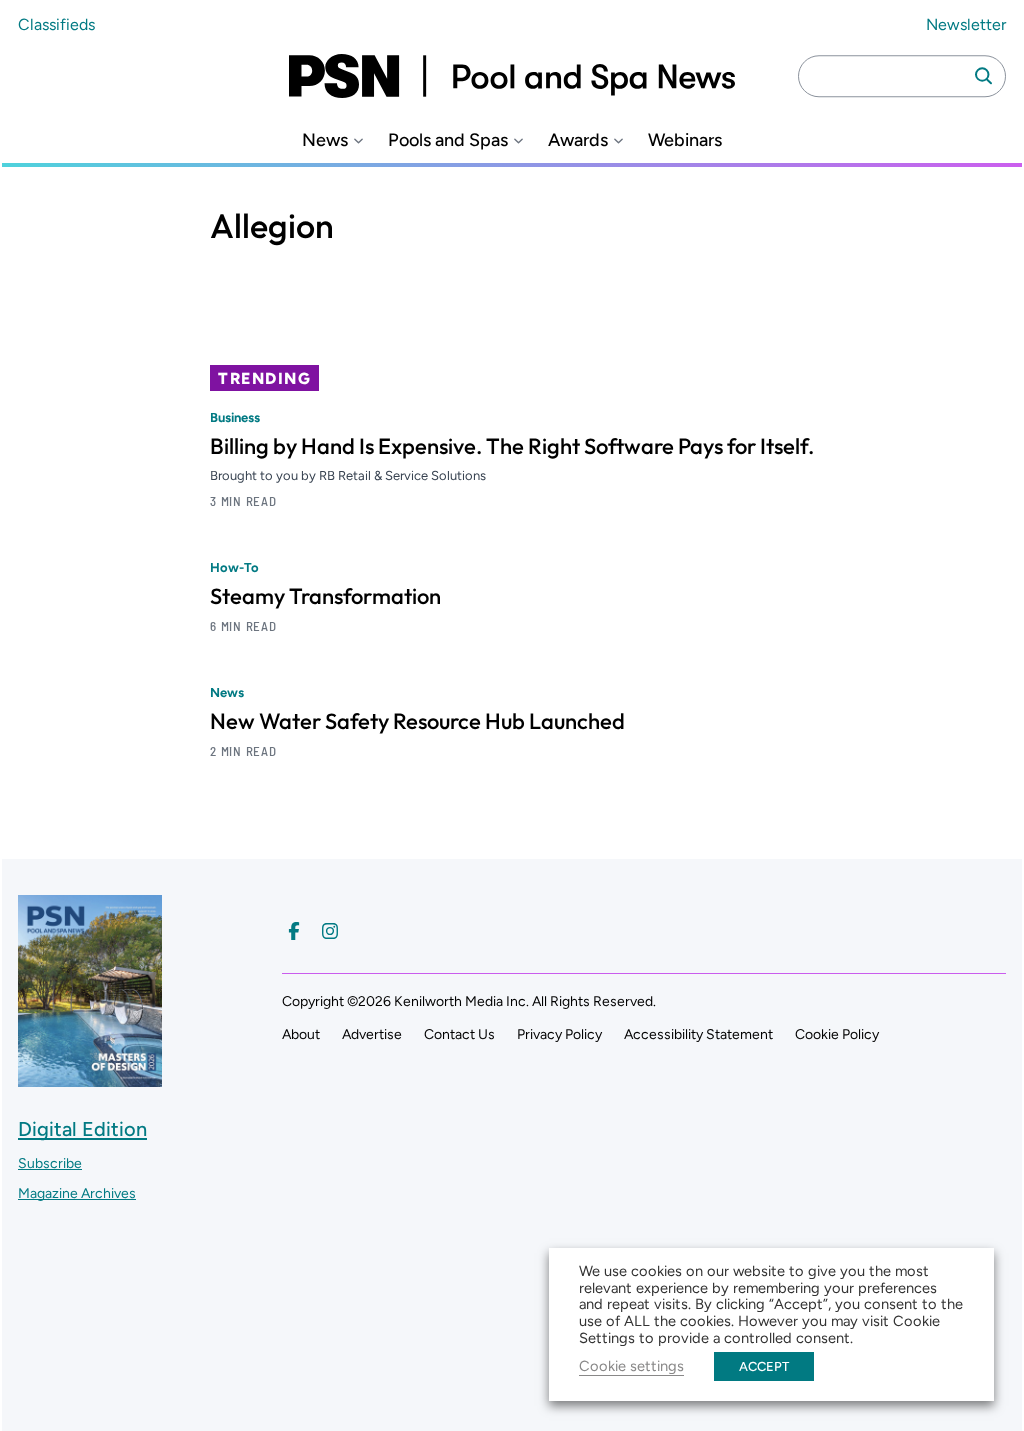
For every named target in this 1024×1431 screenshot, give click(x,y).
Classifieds (56, 24)
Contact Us (459, 1034)
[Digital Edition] (90, 1077)
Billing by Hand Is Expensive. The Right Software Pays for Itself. (512, 446)
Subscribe (50, 1163)
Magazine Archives (77, 1193)
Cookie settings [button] (631, 1366)
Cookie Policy (837, 1034)
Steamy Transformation (325, 596)
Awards (578, 140)
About (301, 1034)
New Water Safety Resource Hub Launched (417, 721)
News (325, 140)
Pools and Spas (448, 140)
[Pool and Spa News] (512, 76)
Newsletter (966, 24)
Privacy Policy (559, 1034)
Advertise (372, 1034)
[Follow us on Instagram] (330, 931)
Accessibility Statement (698, 1034)
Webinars (685, 140)
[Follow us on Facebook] (294, 931)
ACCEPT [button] (764, 1366)
